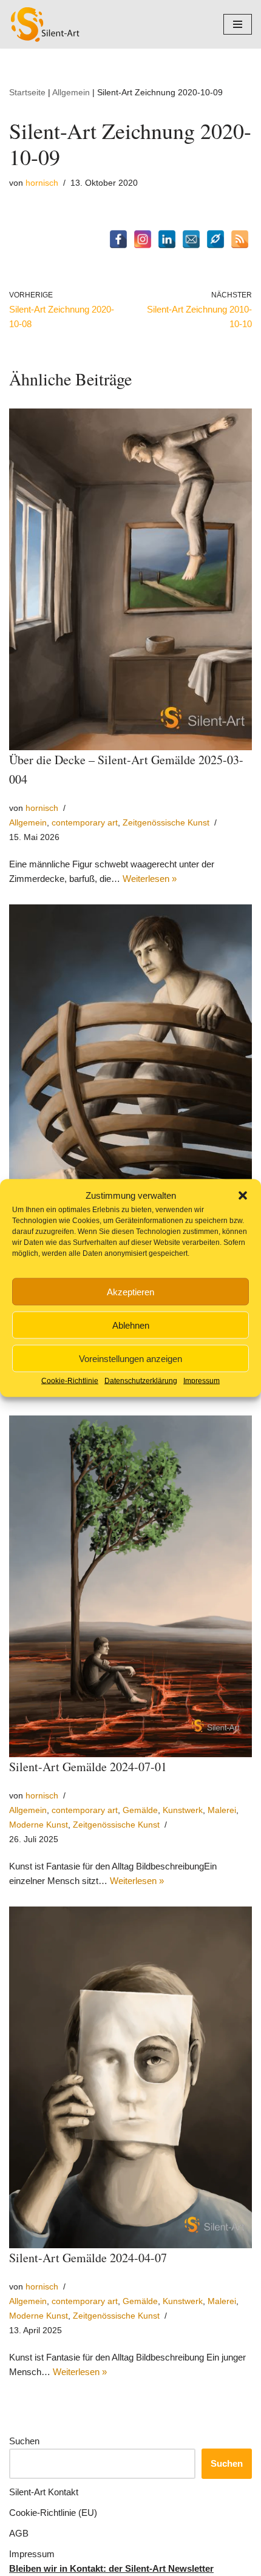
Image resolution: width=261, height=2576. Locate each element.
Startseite (27, 92)
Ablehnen (131, 1325)
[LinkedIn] (167, 239)
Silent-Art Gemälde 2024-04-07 (88, 2258)
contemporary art (85, 823)
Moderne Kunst (39, 1825)
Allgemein (71, 92)
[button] (243, 1196)
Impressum (202, 1381)
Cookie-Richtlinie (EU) (53, 2513)
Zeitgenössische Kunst (166, 823)
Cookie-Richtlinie (70, 1381)
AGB (19, 2533)
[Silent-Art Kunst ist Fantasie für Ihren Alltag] (46, 24)
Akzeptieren (130, 1291)
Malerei (222, 1810)
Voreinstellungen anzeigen (130, 1358)
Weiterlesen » (150, 879)
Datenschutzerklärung (141, 1381)
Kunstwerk (183, 1810)
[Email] (191, 239)
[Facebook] (118, 239)
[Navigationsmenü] (238, 24)
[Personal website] (215, 239)
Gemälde (140, 1810)
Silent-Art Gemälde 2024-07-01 (88, 1767)
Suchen (24, 2441)
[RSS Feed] (240, 239)
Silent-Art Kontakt (44, 2492)
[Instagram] (143, 239)
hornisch (42, 183)
